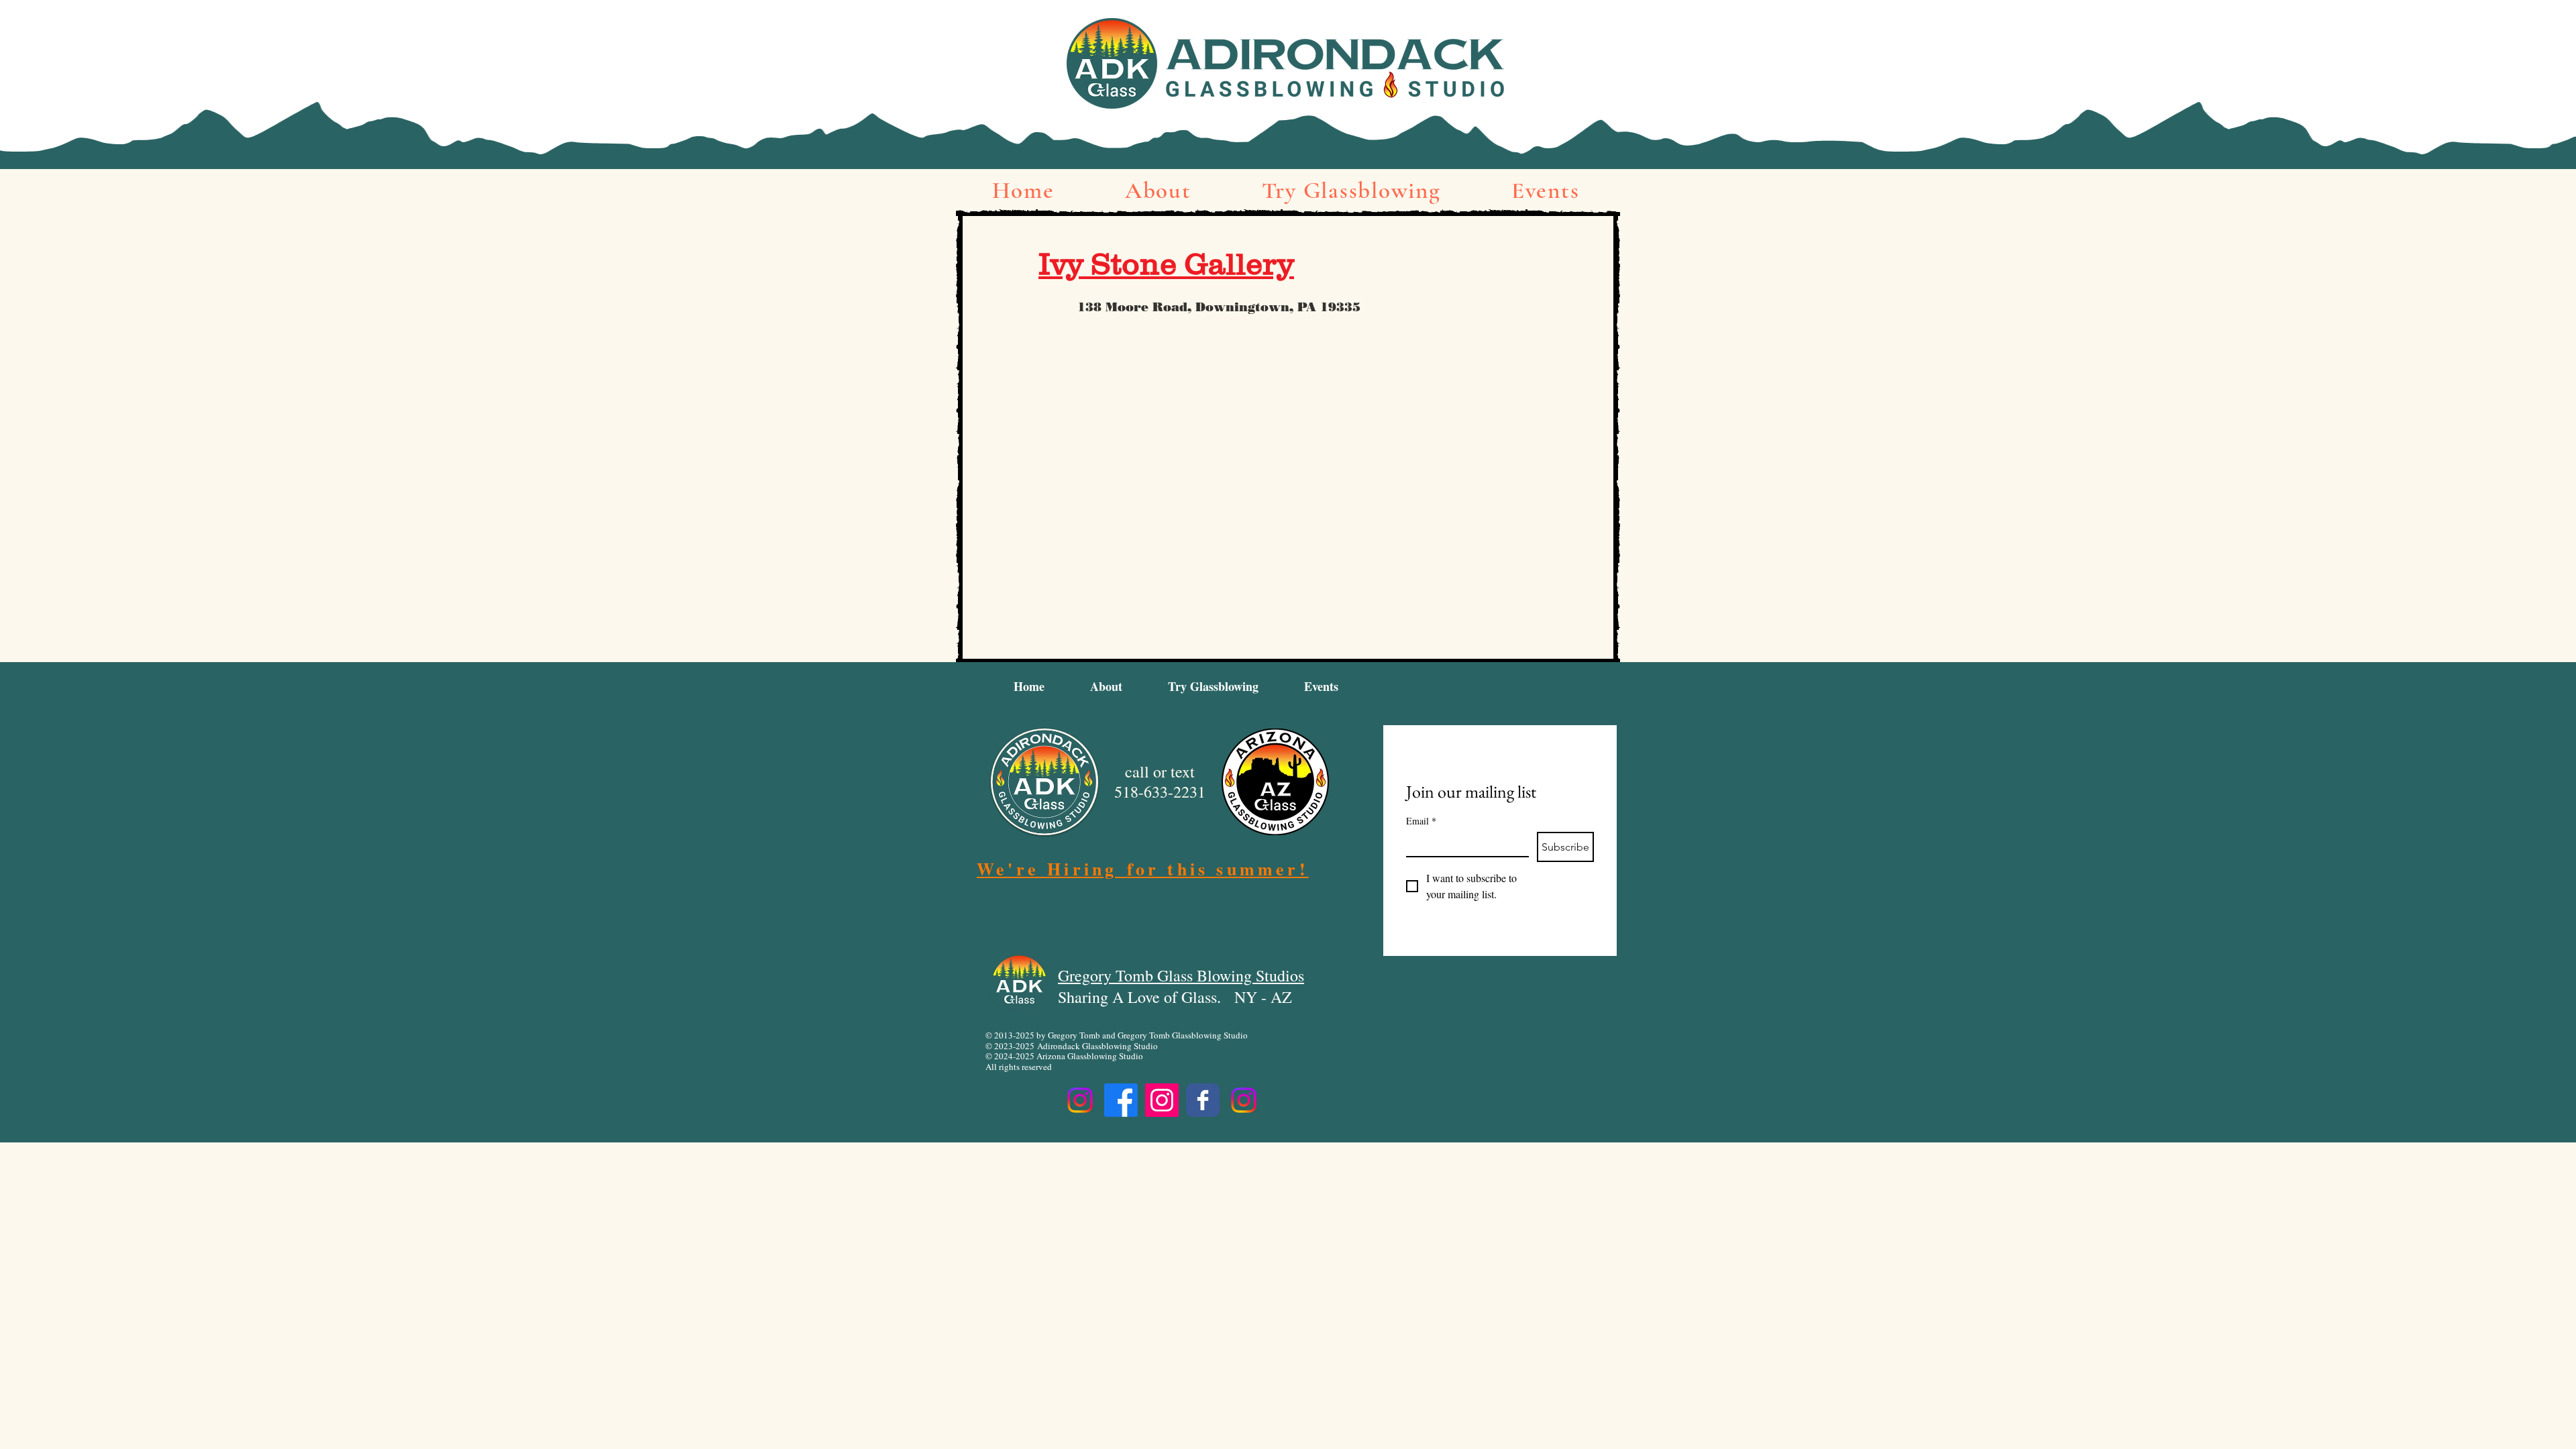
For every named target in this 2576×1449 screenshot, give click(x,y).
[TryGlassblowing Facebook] (1121, 1100)
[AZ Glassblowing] (1244, 1100)
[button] (1158, 191)
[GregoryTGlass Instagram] (1162, 1100)
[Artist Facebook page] (1203, 1100)
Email (1421, 821)
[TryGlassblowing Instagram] (1080, 1100)
